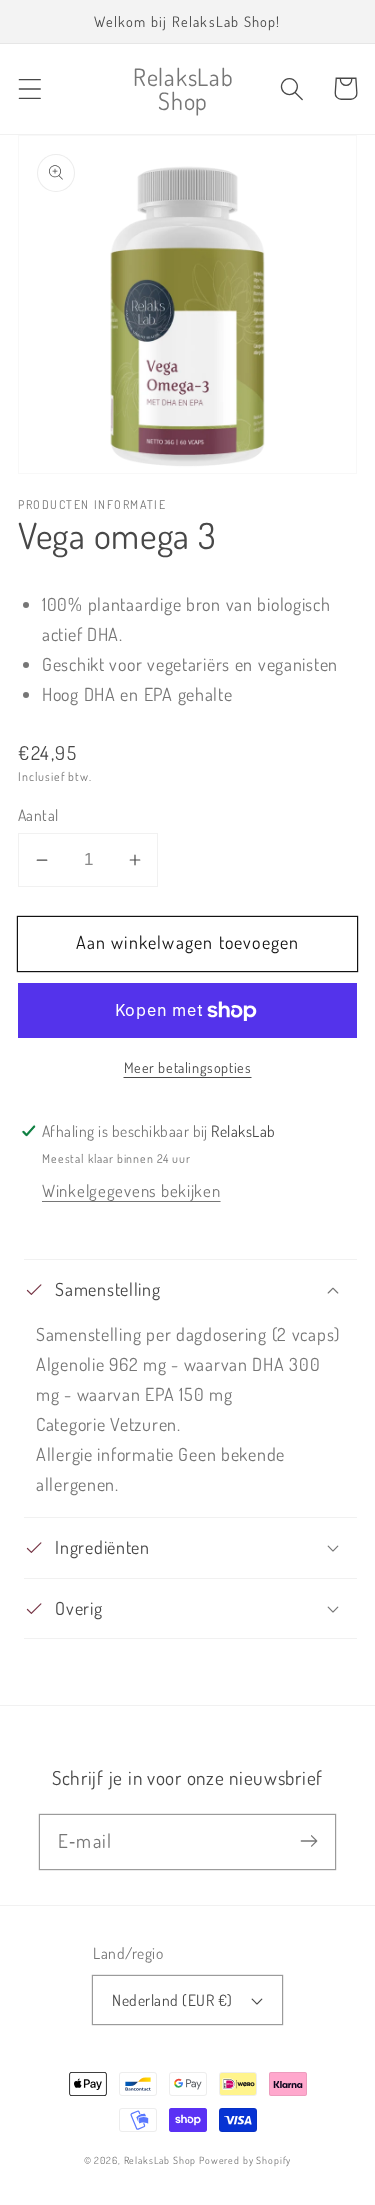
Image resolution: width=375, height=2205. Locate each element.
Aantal (38, 815)
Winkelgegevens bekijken (131, 1190)
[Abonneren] (308, 1841)
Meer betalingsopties (188, 1067)
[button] (30, 88)
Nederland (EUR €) (172, 2000)
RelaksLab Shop (160, 2160)
